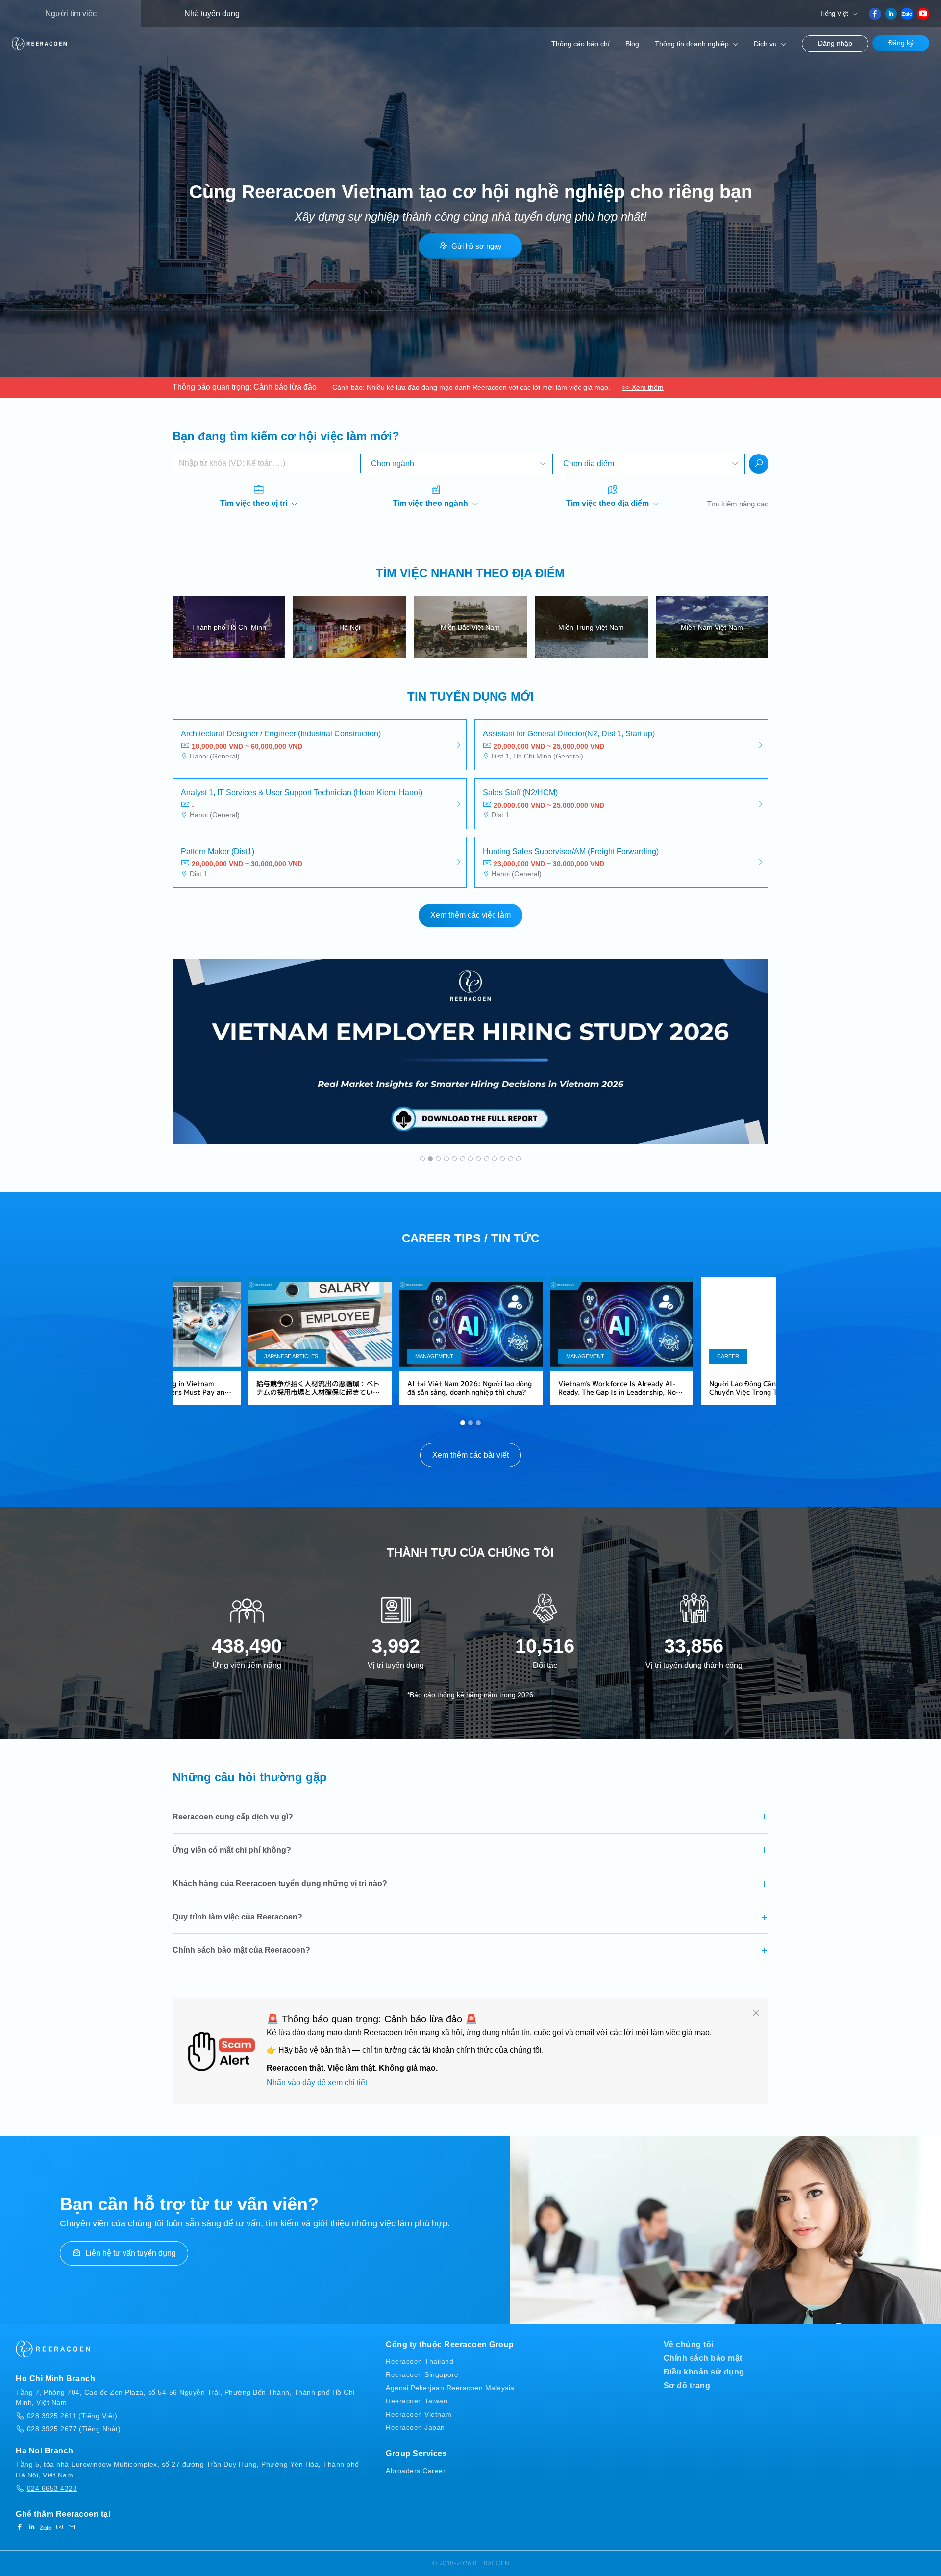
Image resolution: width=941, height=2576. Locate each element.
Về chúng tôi (689, 2344)
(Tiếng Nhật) (74, 2429)
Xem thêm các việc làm (470, 915)
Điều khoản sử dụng (704, 2372)
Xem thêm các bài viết (470, 1455)
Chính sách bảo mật (703, 2358)
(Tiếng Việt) (72, 2416)
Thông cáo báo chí (581, 44)
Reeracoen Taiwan (417, 2401)
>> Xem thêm (643, 387)
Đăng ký (901, 43)
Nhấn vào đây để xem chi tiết (317, 2083)
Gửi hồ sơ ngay (477, 246)
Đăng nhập (835, 43)
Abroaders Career (416, 2471)
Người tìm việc (71, 13)
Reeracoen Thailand (420, 2361)
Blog (632, 44)
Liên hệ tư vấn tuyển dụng (131, 2253)
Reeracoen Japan (415, 2427)
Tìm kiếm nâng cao (738, 504)
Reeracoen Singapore (422, 2374)
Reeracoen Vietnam (419, 2414)
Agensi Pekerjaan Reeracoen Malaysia (450, 2388)
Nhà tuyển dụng (212, 13)
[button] (422, 1159)
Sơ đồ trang (687, 2386)
